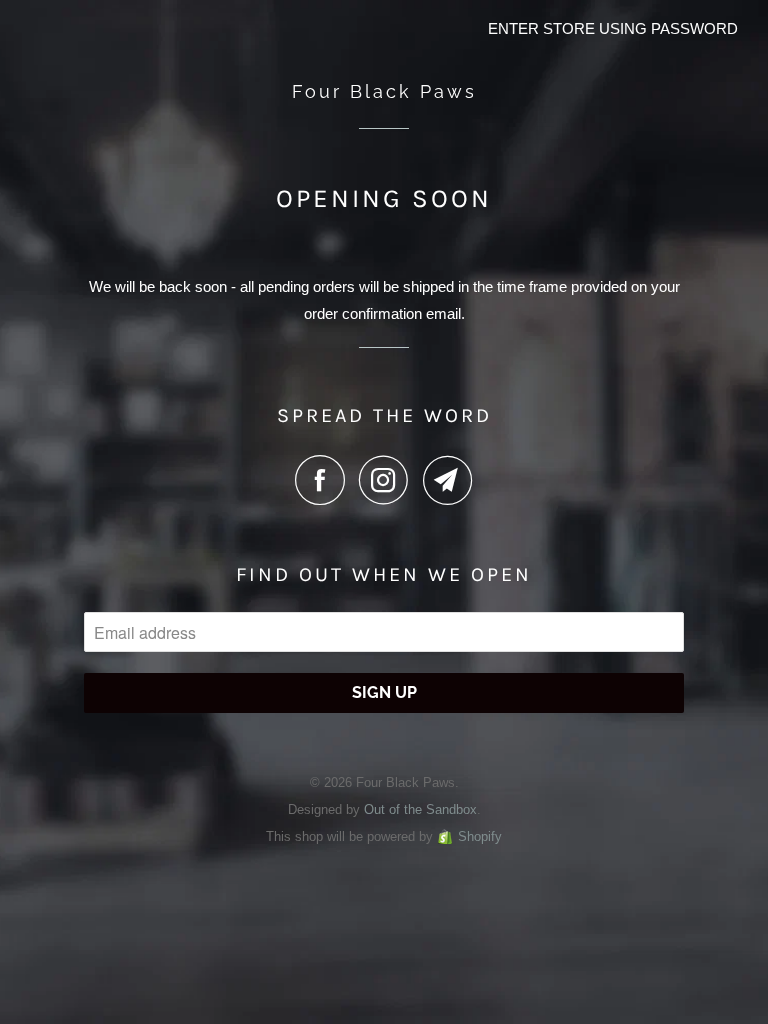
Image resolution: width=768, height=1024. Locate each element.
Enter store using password (613, 28)
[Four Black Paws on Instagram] (389, 480)
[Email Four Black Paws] (448, 480)
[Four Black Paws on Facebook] (325, 480)
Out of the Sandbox (420, 809)
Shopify (480, 836)
